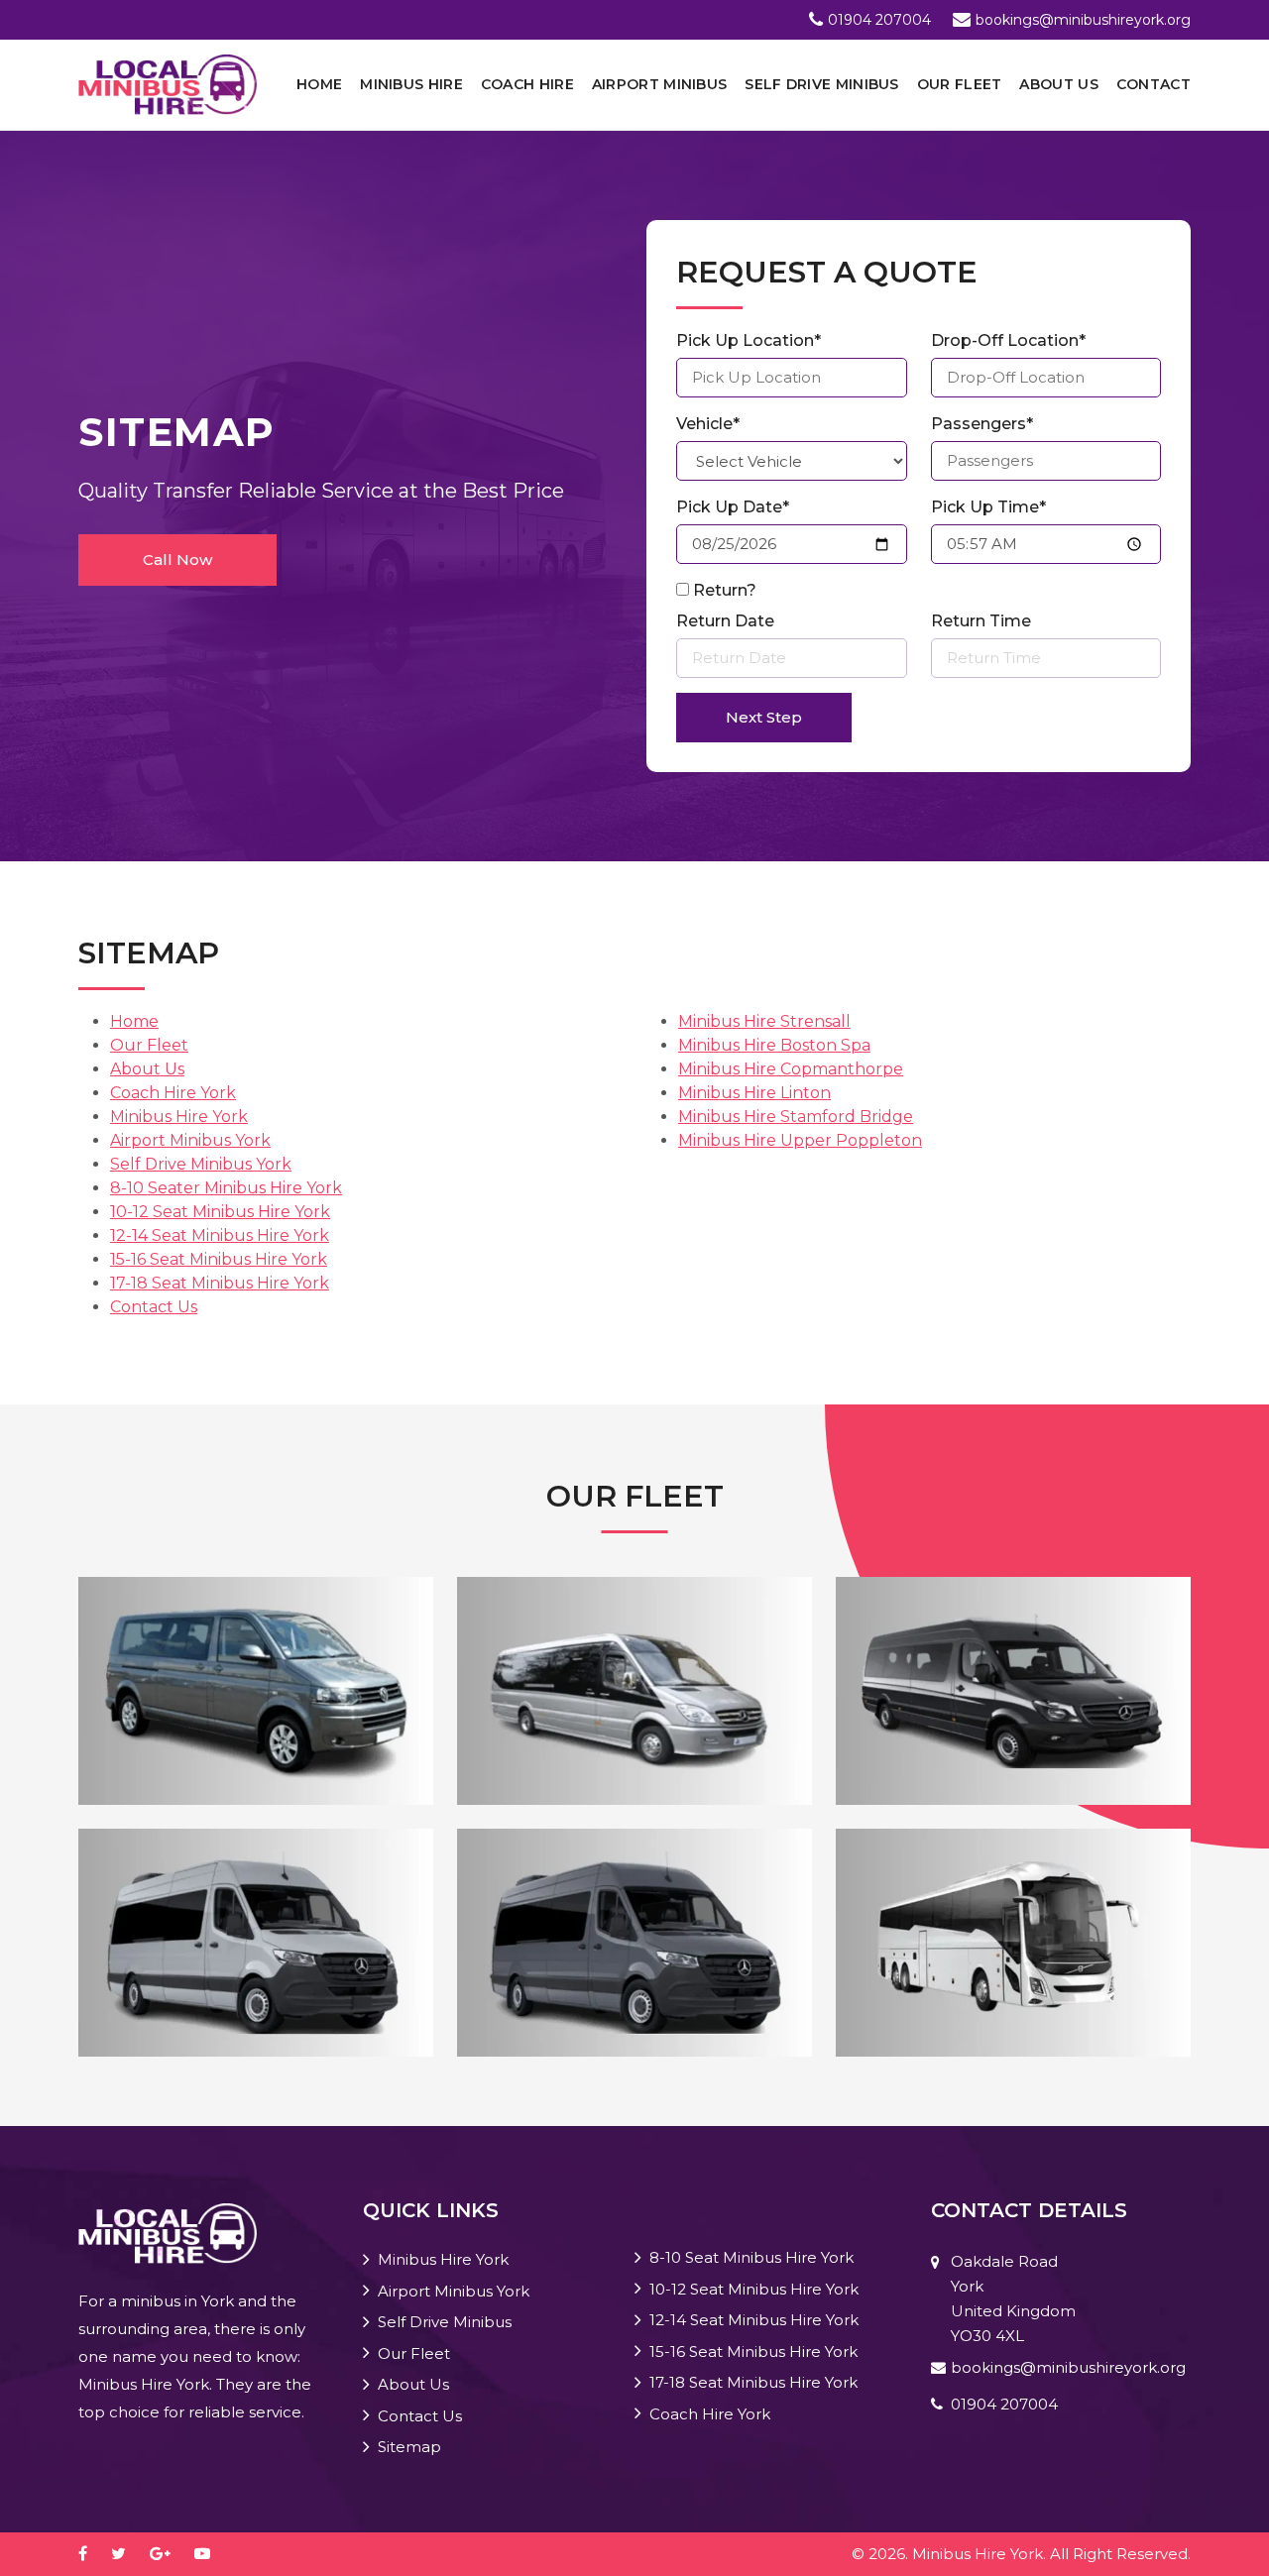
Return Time (981, 621)
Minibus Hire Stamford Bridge (796, 1117)
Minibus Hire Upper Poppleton (800, 1140)
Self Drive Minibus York (201, 1164)
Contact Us (154, 1307)
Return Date (725, 621)
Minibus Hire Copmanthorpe (791, 1069)
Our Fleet (960, 84)
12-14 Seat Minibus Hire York (220, 1235)
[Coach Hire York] (1013, 1941)
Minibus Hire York (179, 1117)
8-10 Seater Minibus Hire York (226, 1188)
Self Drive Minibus (821, 84)
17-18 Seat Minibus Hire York (220, 1283)
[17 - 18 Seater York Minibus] (634, 1941)
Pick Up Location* (749, 340)
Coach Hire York (173, 1093)
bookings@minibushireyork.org (1083, 20)
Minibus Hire (411, 84)
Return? (725, 590)
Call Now (177, 560)
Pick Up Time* (988, 507)
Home (319, 84)
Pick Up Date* (733, 507)
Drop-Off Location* (1008, 340)
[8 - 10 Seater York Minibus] (256, 1689)
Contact (1154, 84)
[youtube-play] (212, 2554)
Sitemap (409, 2447)
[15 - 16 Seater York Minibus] (256, 1941)
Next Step (764, 717)
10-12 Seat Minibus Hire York (220, 1212)
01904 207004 (879, 20)
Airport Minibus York (190, 1140)
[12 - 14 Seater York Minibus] (1013, 1689)
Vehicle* (708, 424)
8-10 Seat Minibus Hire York (751, 2257)
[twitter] (128, 2554)
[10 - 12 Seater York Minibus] (634, 1689)
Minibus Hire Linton (754, 1093)
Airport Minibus (660, 84)
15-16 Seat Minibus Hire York (219, 1259)
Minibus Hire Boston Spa (774, 1045)
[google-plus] (170, 2554)
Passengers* (982, 424)
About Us (1058, 84)
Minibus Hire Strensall (764, 1021)
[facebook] (93, 2554)
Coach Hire (527, 84)
